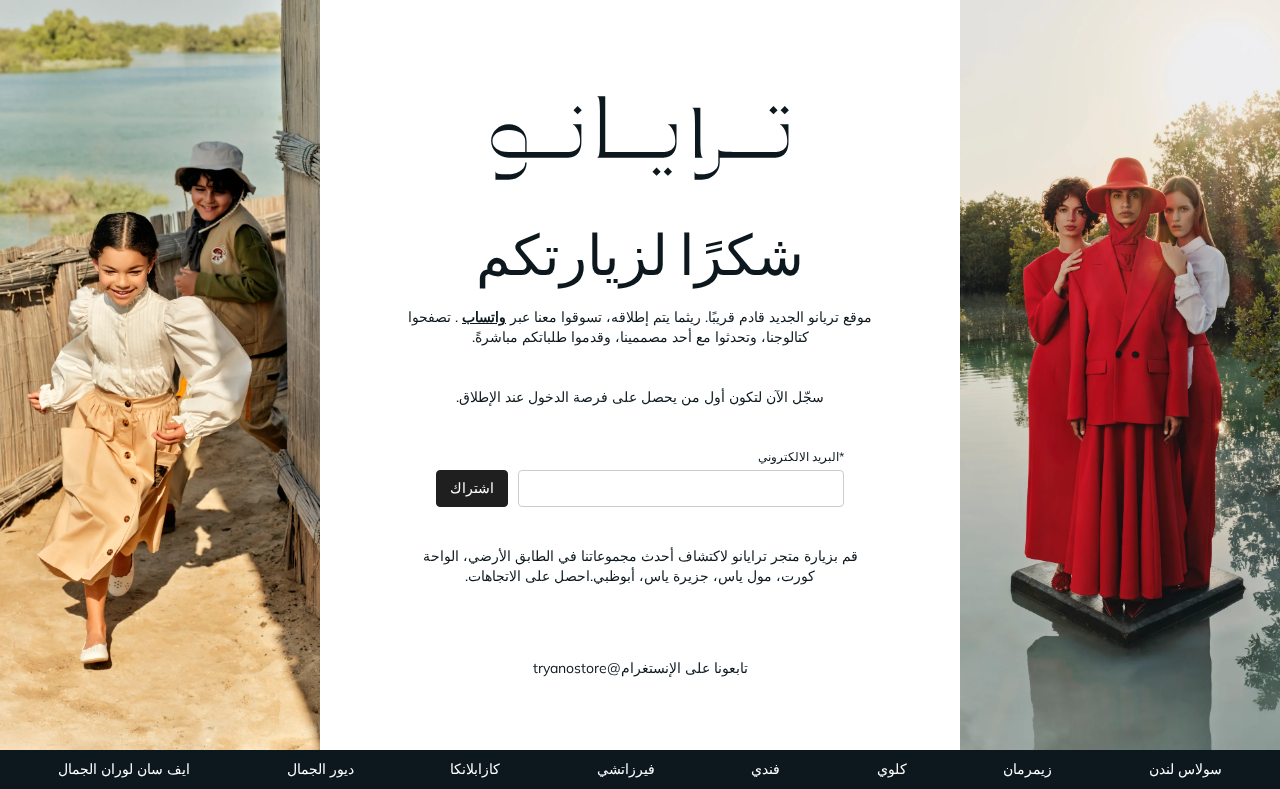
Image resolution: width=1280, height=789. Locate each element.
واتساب (484, 317)
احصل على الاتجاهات (529, 576)
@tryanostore (577, 668)
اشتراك (472, 488)
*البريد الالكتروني (801, 456)
